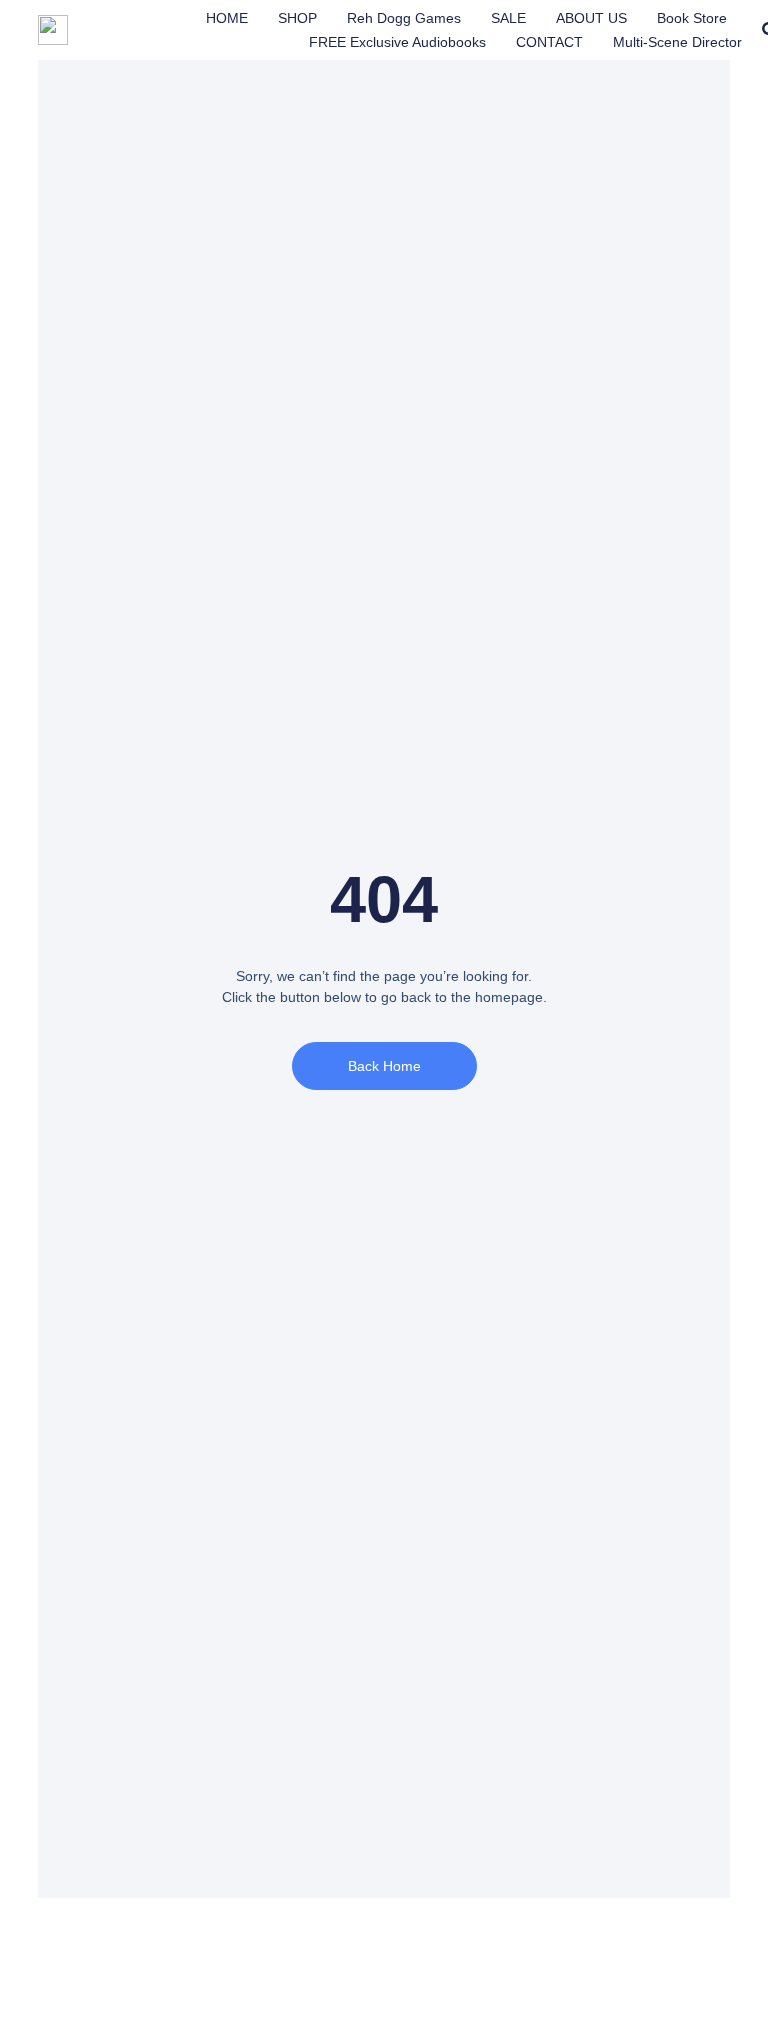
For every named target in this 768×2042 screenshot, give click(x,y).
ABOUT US (591, 18)
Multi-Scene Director (677, 42)
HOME (227, 18)
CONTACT (549, 42)
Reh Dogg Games (404, 18)
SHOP (297, 18)
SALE (508, 18)
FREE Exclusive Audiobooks (397, 42)
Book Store (692, 18)
